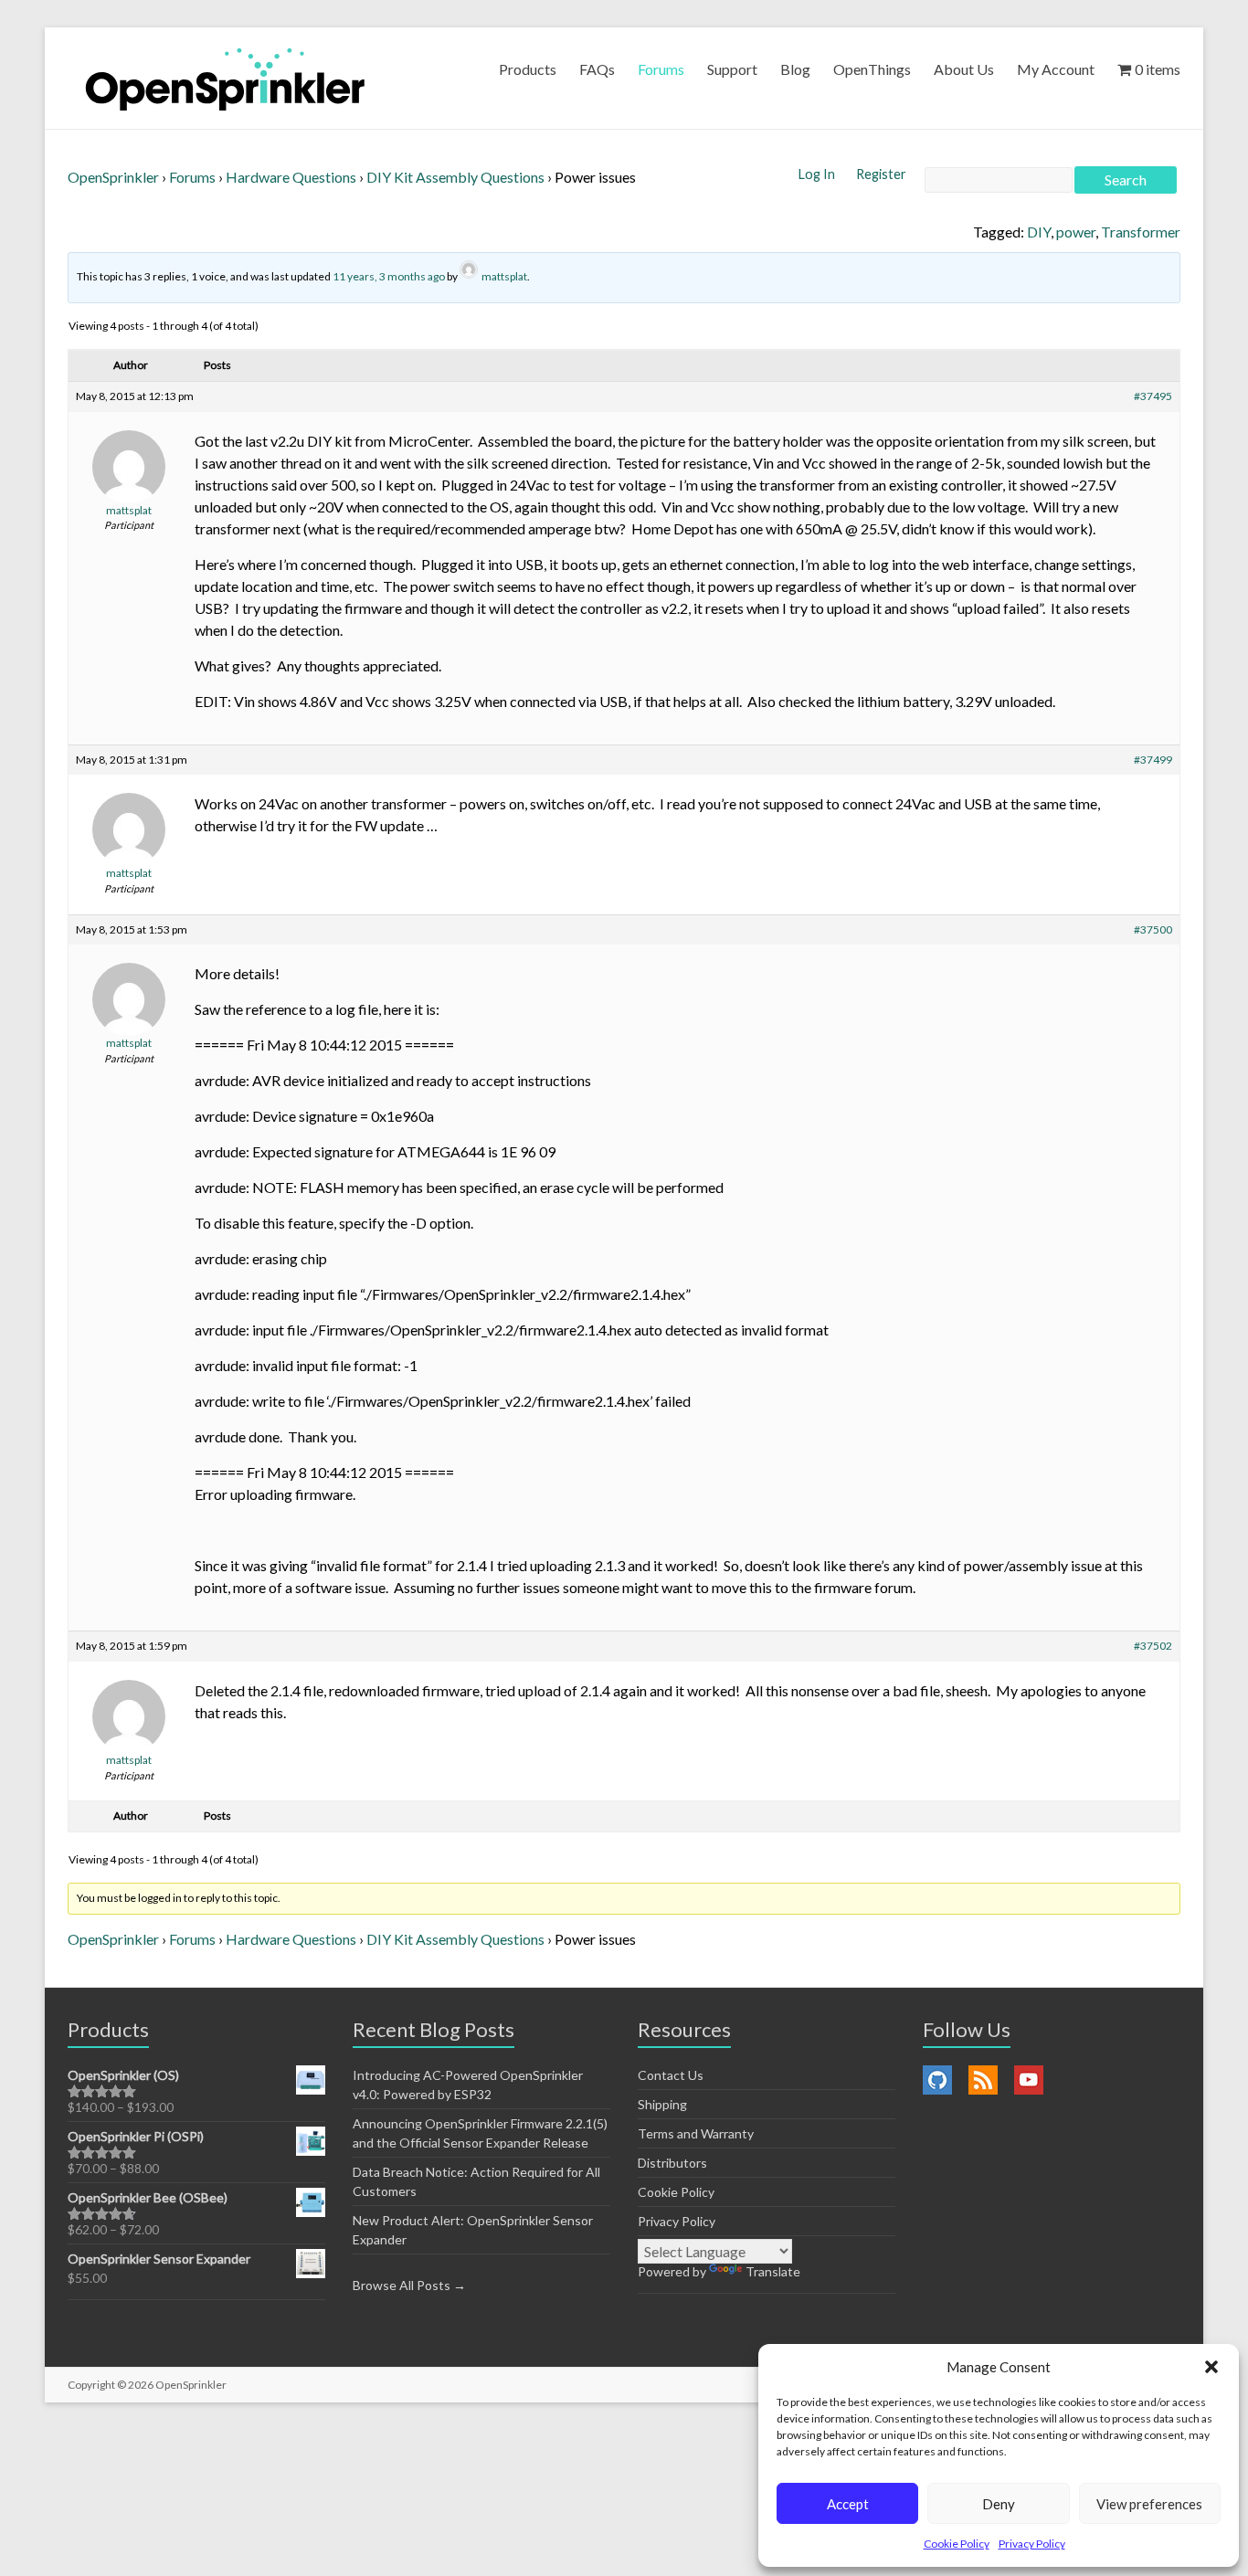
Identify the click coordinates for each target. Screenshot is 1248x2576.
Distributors (672, 2163)
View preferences (1149, 2504)
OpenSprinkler (113, 177)
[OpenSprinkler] (225, 78)
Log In (818, 174)
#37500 (1153, 929)
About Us (964, 69)
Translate (773, 2271)
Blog (795, 69)
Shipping (662, 2104)
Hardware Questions (291, 177)
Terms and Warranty (696, 2133)
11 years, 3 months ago (389, 276)
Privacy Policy (1032, 2544)
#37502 (1153, 1646)
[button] (1211, 2367)
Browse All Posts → (409, 2285)
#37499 (1153, 760)
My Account (1056, 69)
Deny (999, 2504)
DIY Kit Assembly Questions (455, 177)
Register (881, 174)
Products (528, 69)
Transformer (1141, 232)
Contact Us (671, 2075)
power (1076, 232)
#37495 (1153, 396)
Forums (661, 69)
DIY (1039, 232)
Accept (848, 2504)
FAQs (597, 69)
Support (732, 69)
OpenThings (872, 69)
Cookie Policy (957, 2544)
